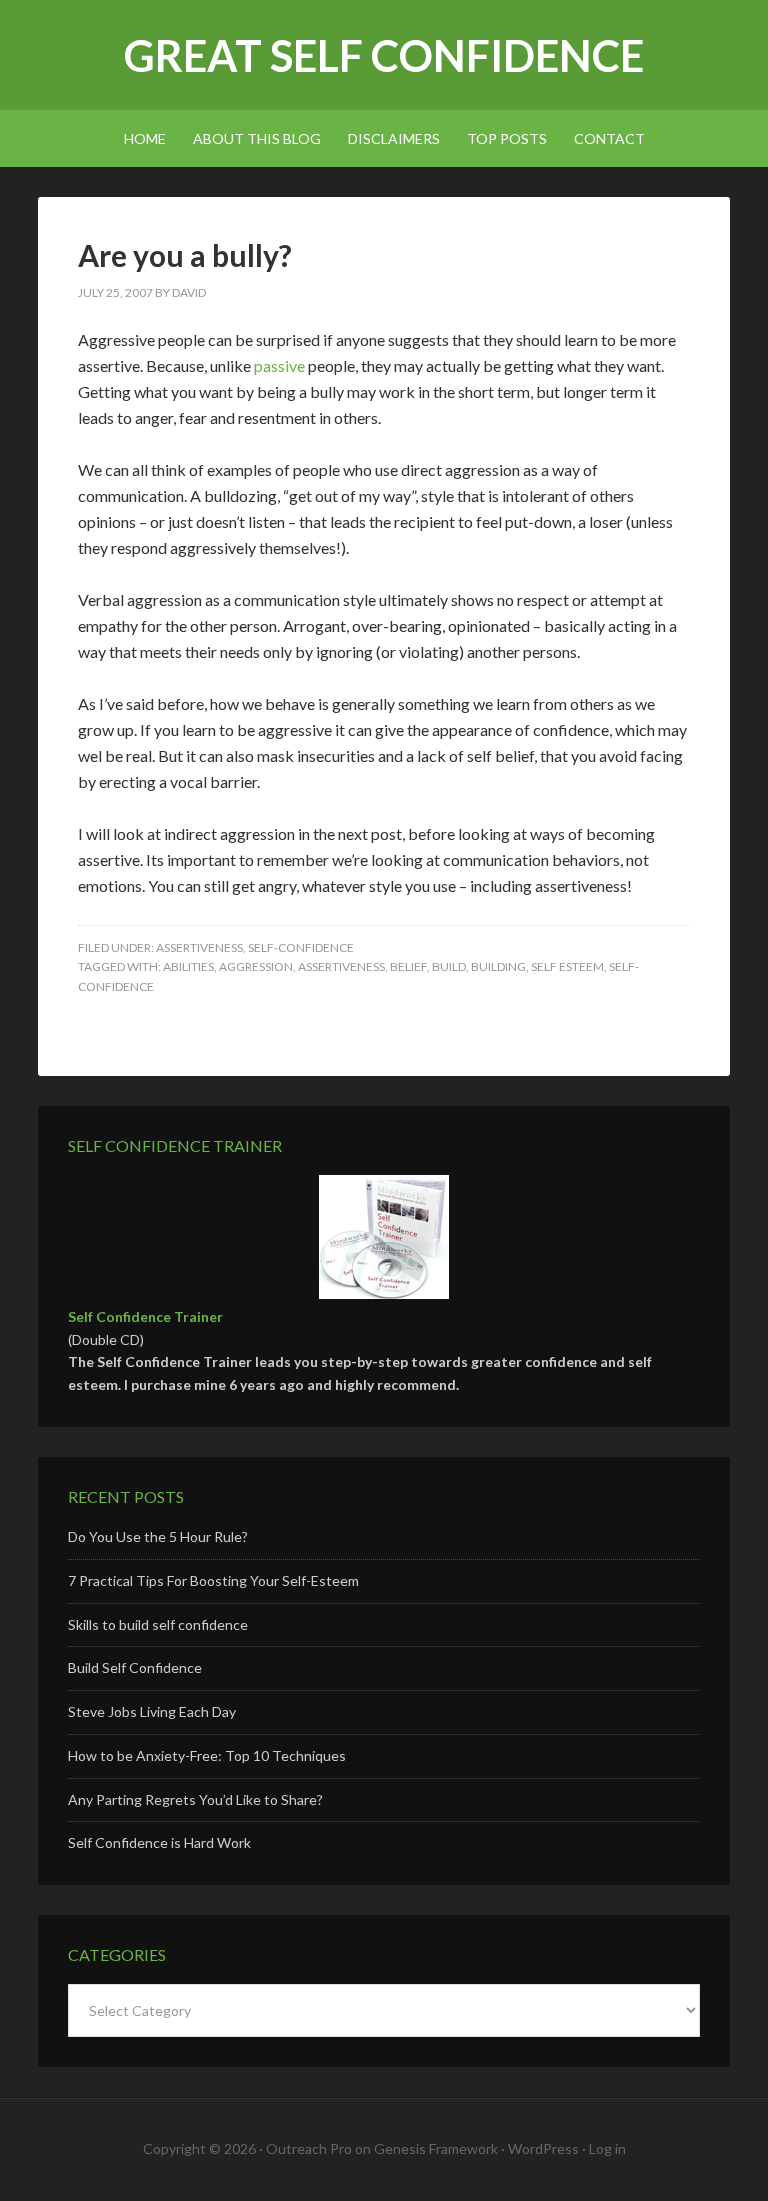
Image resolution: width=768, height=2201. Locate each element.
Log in (607, 2148)
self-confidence (301, 947)
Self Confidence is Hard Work (159, 1842)
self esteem (567, 966)
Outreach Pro (309, 2148)
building (498, 966)
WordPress (543, 2148)
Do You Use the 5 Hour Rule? (158, 1536)
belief (408, 966)
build (449, 966)
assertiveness (199, 947)
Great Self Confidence (384, 55)
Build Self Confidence (135, 1667)
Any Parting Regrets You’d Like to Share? (195, 1799)
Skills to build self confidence (158, 1624)
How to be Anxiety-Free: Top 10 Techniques (207, 1755)
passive (279, 365)
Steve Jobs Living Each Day (152, 1711)
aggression (256, 966)
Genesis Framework (436, 2148)
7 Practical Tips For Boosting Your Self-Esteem (213, 1580)
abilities (188, 966)
